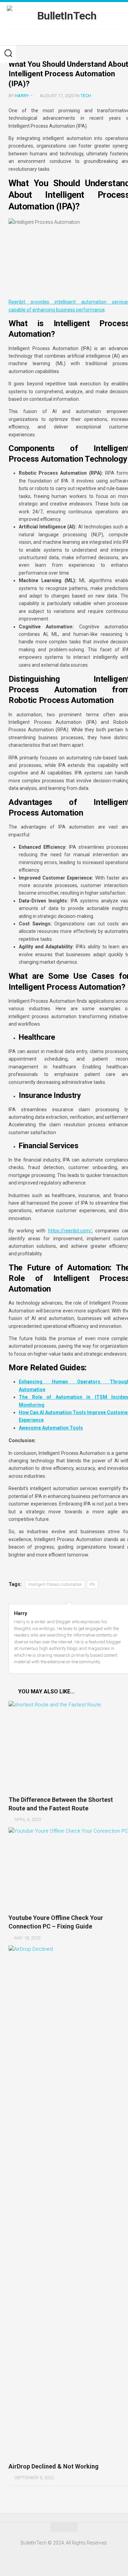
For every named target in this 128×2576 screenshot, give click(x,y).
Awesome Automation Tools (51, 1428)
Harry (22, 96)
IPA (92, 1585)
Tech (86, 96)
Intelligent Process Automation (55, 1585)
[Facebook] (60, 37)
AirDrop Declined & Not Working (54, 2466)
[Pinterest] (71, 37)
